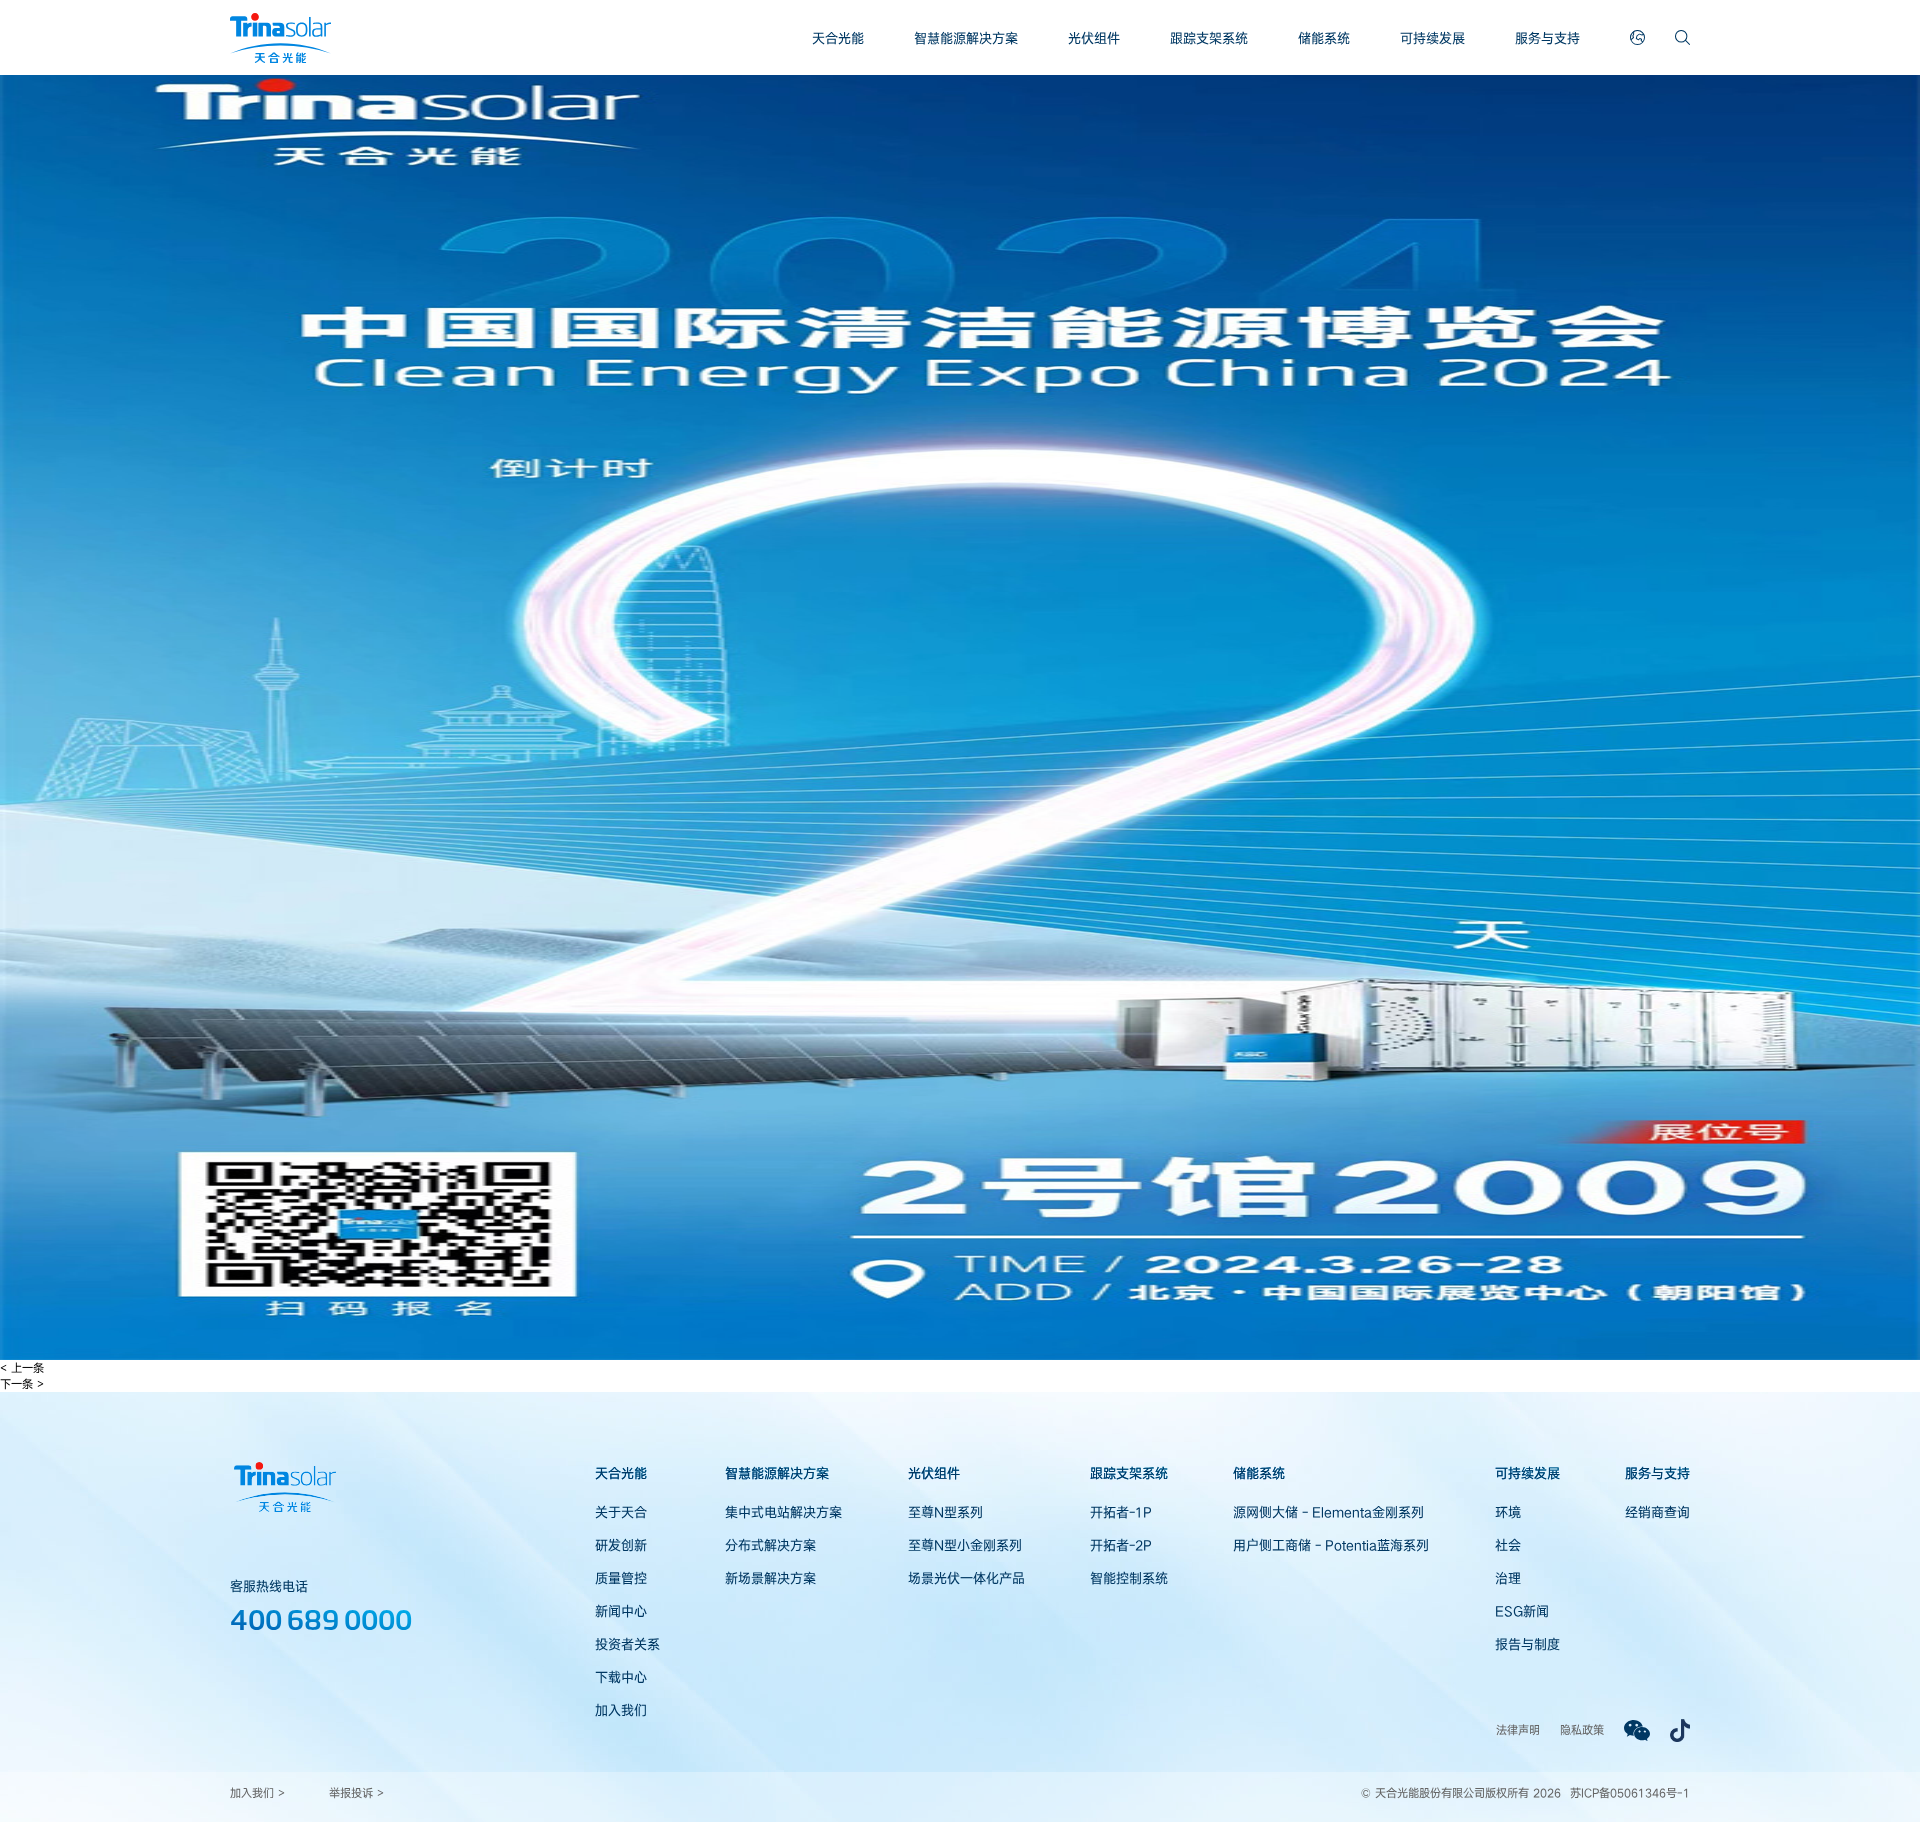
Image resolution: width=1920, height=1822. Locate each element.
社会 (1508, 1545)
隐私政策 (1582, 1729)
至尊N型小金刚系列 (965, 1545)
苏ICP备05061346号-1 (1630, 1792)
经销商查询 (1657, 1512)
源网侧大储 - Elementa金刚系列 (1328, 1512)
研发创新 (621, 1545)
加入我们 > (257, 1792)
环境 (1508, 1512)
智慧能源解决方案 (966, 38)
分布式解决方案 (770, 1545)
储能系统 (1324, 38)
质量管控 (621, 1578)
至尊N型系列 (945, 1512)
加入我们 (621, 1710)
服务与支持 (1547, 38)
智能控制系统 (1129, 1578)
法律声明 (1518, 1729)
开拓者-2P (1121, 1545)
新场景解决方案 (770, 1578)
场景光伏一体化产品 (966, 1578)
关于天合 (621, 1512)
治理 (1508, 1578)
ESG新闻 (1522, 1611)
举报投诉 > (356, 1792)
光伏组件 (1094, 38)
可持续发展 (1432, 38)
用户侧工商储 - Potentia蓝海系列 (1331, 1545)
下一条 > (22, 1383)
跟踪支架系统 (1209, 38)
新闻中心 (621, 1611)
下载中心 (621, 1677)
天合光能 (838, 38)
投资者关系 (627, 1644)
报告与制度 (1527, 1644)
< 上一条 (22, 1367)
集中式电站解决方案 (783, 1512)
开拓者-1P (1121, 1512)
